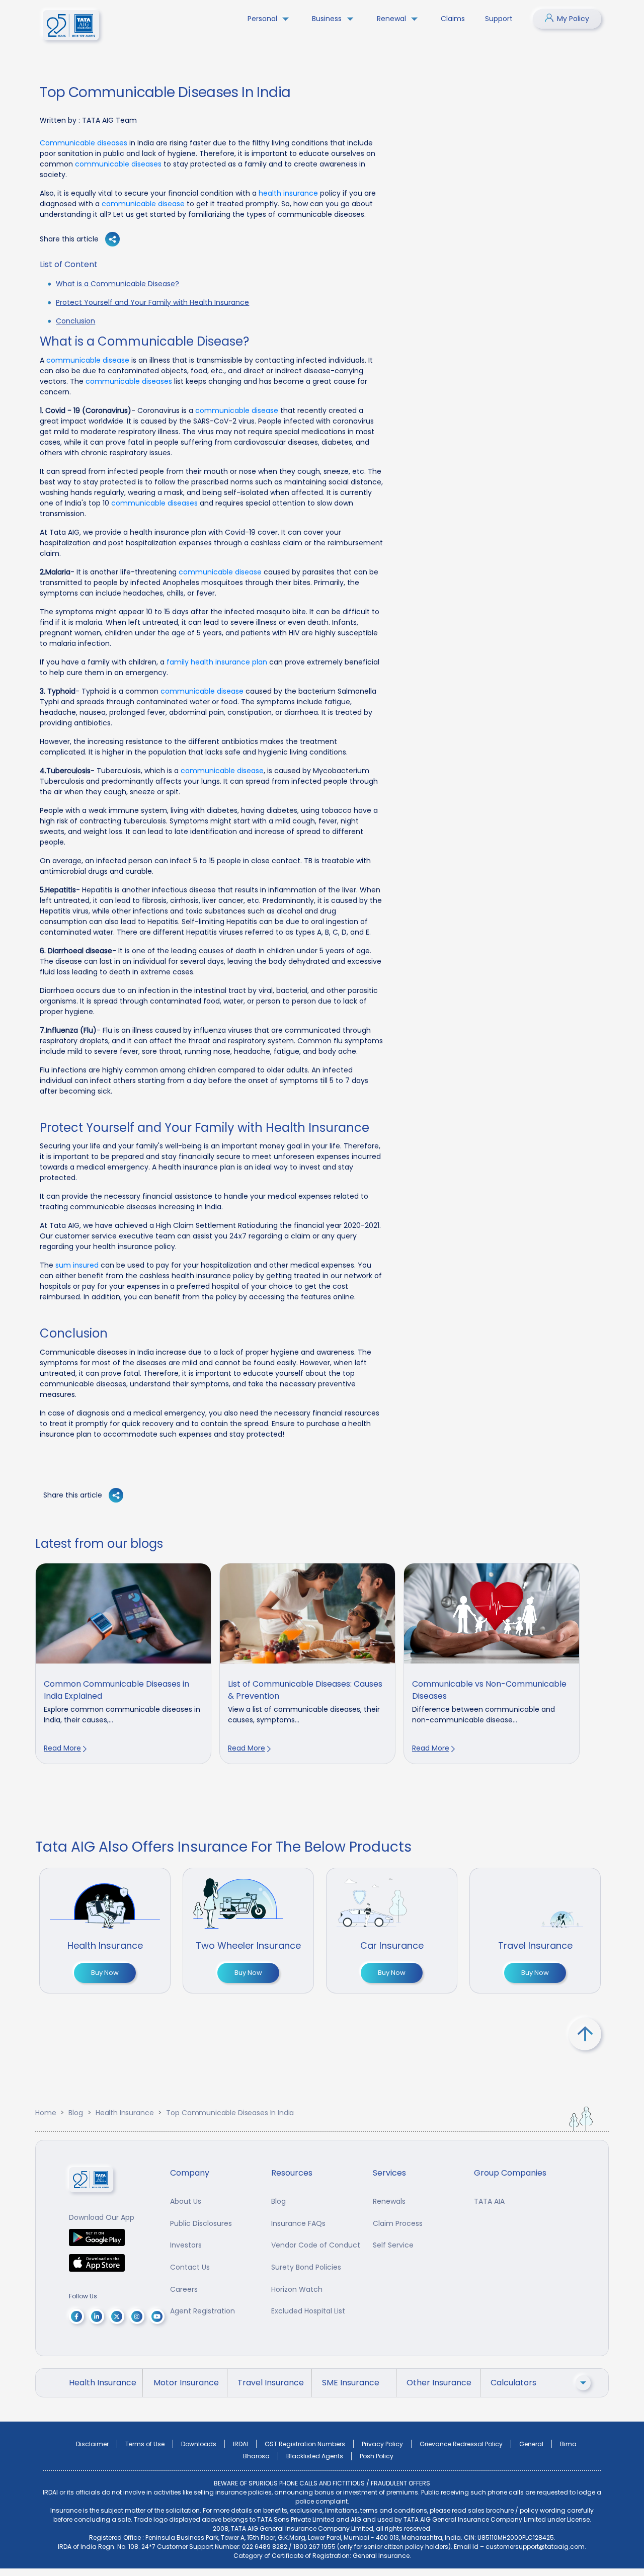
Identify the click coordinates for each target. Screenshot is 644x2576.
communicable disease (143, 204)
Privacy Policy (382, 2444)
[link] (123, 1664)
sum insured (77, 1265)
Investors (186, 2245)
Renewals (389, 2201)
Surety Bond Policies (306, 2267)
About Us (186, 2201)
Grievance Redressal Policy (461, 2444)
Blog (75, 2113)
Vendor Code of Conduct (316, 2245)
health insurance (288, 193)
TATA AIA (489, 2201)
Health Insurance (125, 2113)
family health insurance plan (217, 662)
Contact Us (190, 2267)
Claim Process (398, 2223)
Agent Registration (203, 2311)
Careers (184, 2289)
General (531, 2444)
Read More (62, 1748)
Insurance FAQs (298, 2223)
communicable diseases (118, 164)
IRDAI (240, 2444)
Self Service (393, 2245)
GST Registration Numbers (305, 2444)
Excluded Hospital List (308, 2311)
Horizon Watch (297, 2289)
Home (46, 2113)
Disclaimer (92, 2444)
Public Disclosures (201, 2223)
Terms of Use (145, 2444)
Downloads (199, 2444)
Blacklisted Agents (315, 2456)
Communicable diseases (85, 143)
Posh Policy (377, 2456)
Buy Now (105, 1973)
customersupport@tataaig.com (535, 2547)
